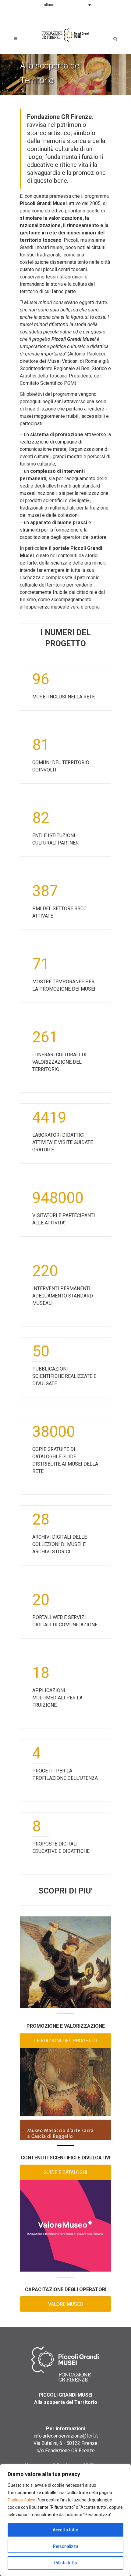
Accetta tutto (65, 2530)
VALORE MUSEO (66, 2304)
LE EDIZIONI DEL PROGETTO (65, 2041)
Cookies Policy (21, 2500)
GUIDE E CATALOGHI (65, 2172)
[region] (65, 2520)
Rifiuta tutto (66, 2563)
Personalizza (66, 2546)
